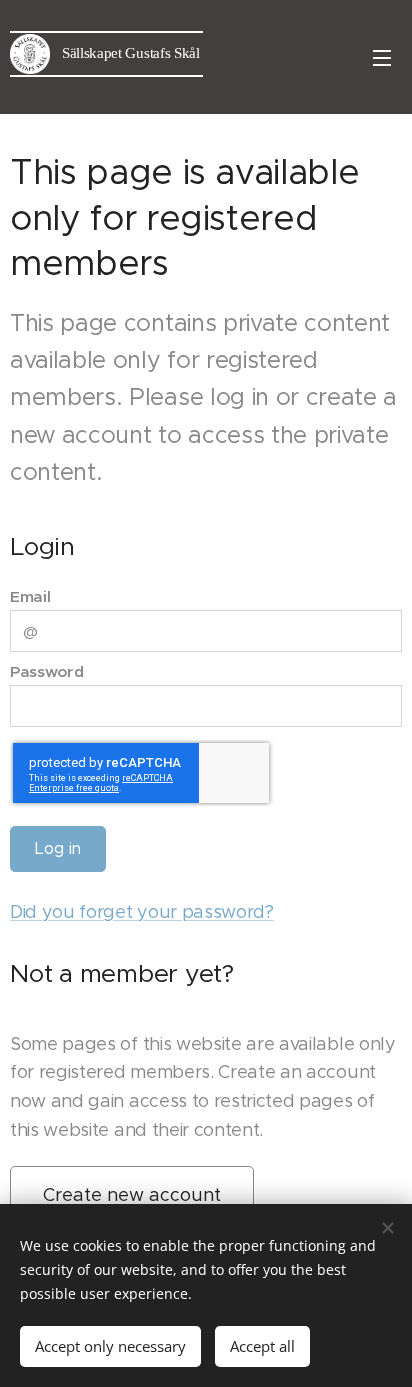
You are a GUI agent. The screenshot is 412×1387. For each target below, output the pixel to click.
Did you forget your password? (142, 912)
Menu (382, 57)
